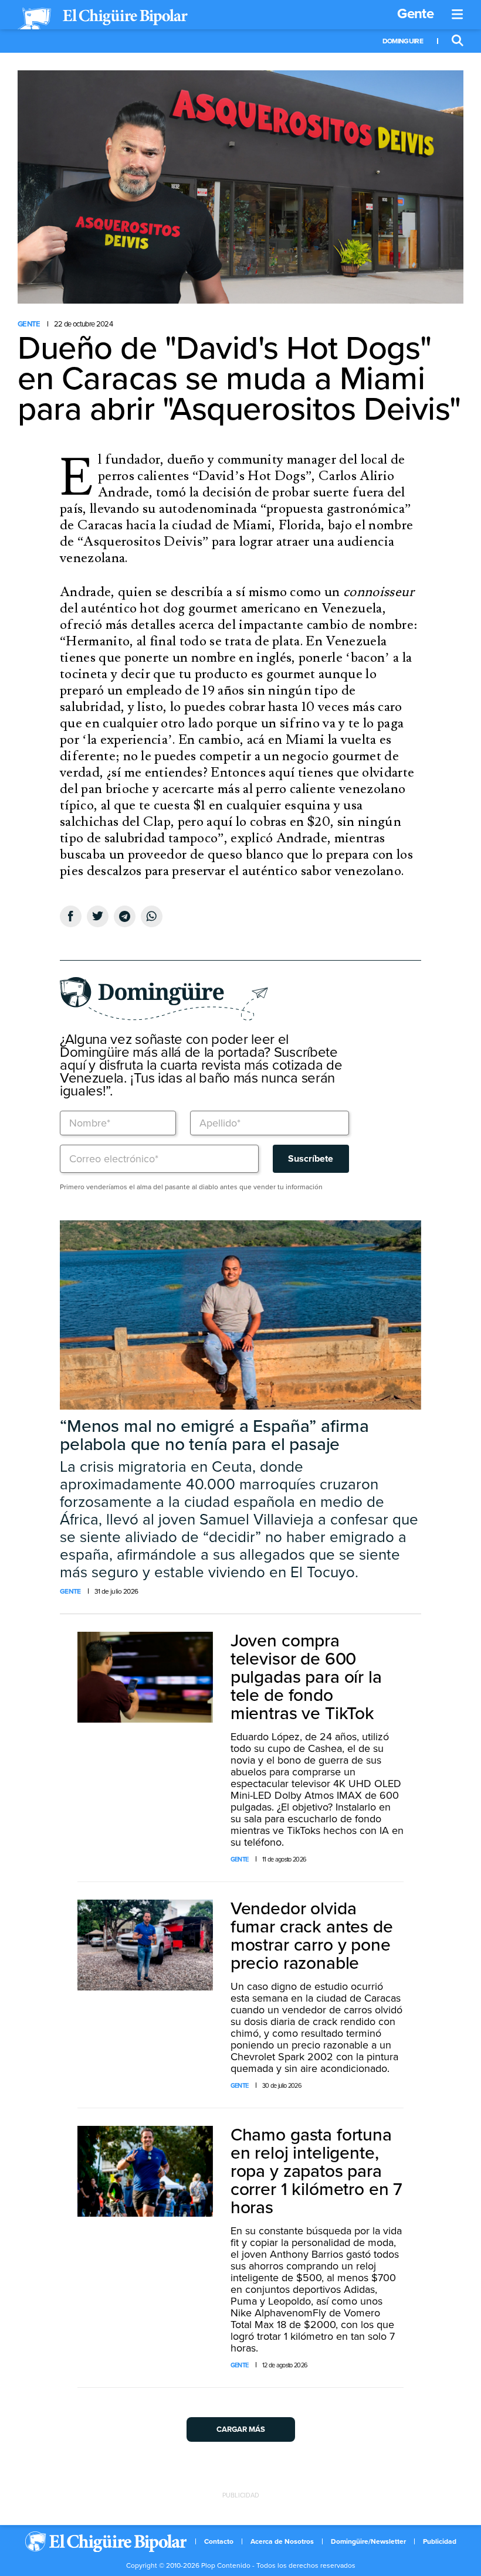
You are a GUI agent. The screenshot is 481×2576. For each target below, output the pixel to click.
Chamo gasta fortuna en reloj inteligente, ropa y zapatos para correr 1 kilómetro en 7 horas (316, 2171)
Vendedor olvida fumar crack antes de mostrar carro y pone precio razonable (312, 1936)
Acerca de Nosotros (282, 2541)
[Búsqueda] (458, 41)
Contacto (219, 2541)
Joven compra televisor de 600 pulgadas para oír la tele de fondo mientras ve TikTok (306, 1677)
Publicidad (440, 2541)
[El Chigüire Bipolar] (103, 19)
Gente (415, 14)
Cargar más (241, 2429)
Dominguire (403, 41)
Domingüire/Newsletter (368, 2541)
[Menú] (458, 15)
